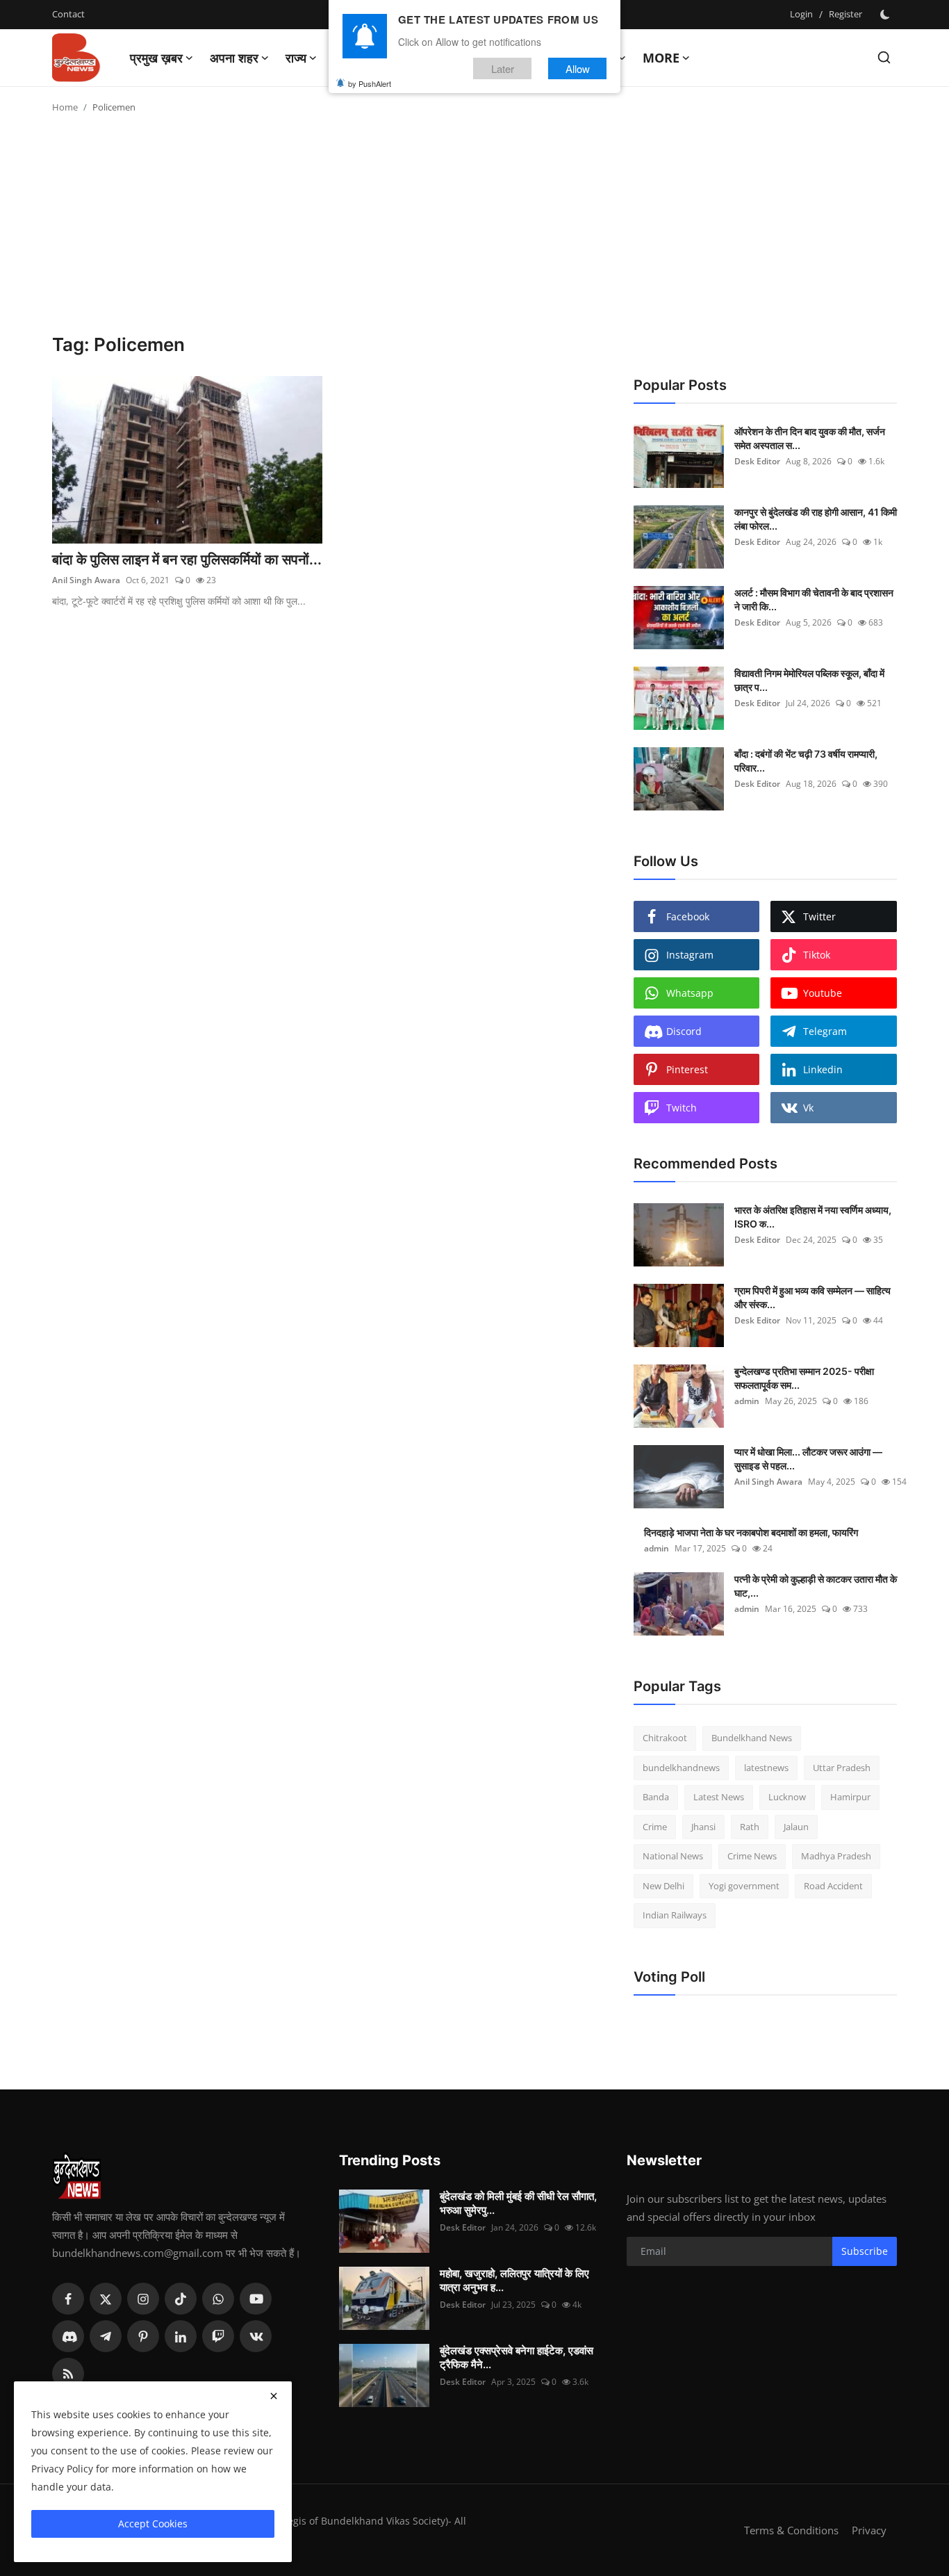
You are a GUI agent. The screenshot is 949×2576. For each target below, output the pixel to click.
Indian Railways (675, 1915)
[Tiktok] (181, 2299)
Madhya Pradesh (836, 1856)
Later (503, 68)
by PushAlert (370, 83)
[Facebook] (68, 2299)
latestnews (766, 1768)
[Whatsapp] (218, 2299)
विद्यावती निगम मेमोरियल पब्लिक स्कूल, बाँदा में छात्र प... (809, 680)
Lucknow (787, 1797)
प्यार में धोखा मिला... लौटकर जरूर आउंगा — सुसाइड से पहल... (808, 1459)
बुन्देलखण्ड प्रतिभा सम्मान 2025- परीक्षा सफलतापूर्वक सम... (804, 1378)
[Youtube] (256, 2299)
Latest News (719, 1797)
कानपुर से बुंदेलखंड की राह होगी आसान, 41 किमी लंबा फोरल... (816, 519)
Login (801, 14)
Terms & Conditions (791, 2530)
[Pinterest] (143, 2336)
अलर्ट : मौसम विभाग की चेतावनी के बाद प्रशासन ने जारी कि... (814, 600)
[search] (884, 57)
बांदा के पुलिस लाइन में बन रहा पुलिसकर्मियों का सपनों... (187, 560)
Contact (68, 14)
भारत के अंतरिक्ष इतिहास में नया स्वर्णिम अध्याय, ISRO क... (813, 1217)
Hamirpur (850, 1797)
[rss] (68, 2374)
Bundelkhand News (752, 1738)
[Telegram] (106, 2336)
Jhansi (703, 1827)
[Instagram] (143, 2299)
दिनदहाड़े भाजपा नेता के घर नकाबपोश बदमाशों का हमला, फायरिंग (751, 1532)
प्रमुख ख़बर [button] (156, 58)
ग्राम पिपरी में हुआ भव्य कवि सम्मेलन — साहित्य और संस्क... (812, 1297)
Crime (655, 1827)
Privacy (869, 2530)
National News (673, 1856)
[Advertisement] (474, 229)
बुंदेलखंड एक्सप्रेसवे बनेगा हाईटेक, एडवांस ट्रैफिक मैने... (517, 2357)
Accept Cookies (153, 2524)
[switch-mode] (886, 15)
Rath (750, 1827)
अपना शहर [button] (234, 58)
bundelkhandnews (681, 1768)
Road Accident (833, 1886)
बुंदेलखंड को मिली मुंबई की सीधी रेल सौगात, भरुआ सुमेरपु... (518, 2203)
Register (845, 14)
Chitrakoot (665, 1738)
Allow (578, 68)
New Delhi (663, 1886)
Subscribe (865, 2251)
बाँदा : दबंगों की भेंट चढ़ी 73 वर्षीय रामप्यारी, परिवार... (806, 761)
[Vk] (256, 2336)
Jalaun (796, 1827)
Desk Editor (757, 461)
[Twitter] (106, 2299)
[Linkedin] (181, 2336)
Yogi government (744, 1886)
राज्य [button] (296, 58)
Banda (656, 1797)
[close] (274, 2396)
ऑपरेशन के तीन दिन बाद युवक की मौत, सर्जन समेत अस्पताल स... (810, 438)
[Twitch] (218, 2336)
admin (747, 1401)
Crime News (752, 1856)
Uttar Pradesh (842, 1768)
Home (65, 107)
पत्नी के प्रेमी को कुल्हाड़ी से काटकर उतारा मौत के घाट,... (816, 1586)
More (661, 58)
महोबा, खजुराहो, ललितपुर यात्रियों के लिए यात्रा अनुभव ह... (514, 2280)
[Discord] (68, 2336)
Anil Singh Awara (86, 580)
